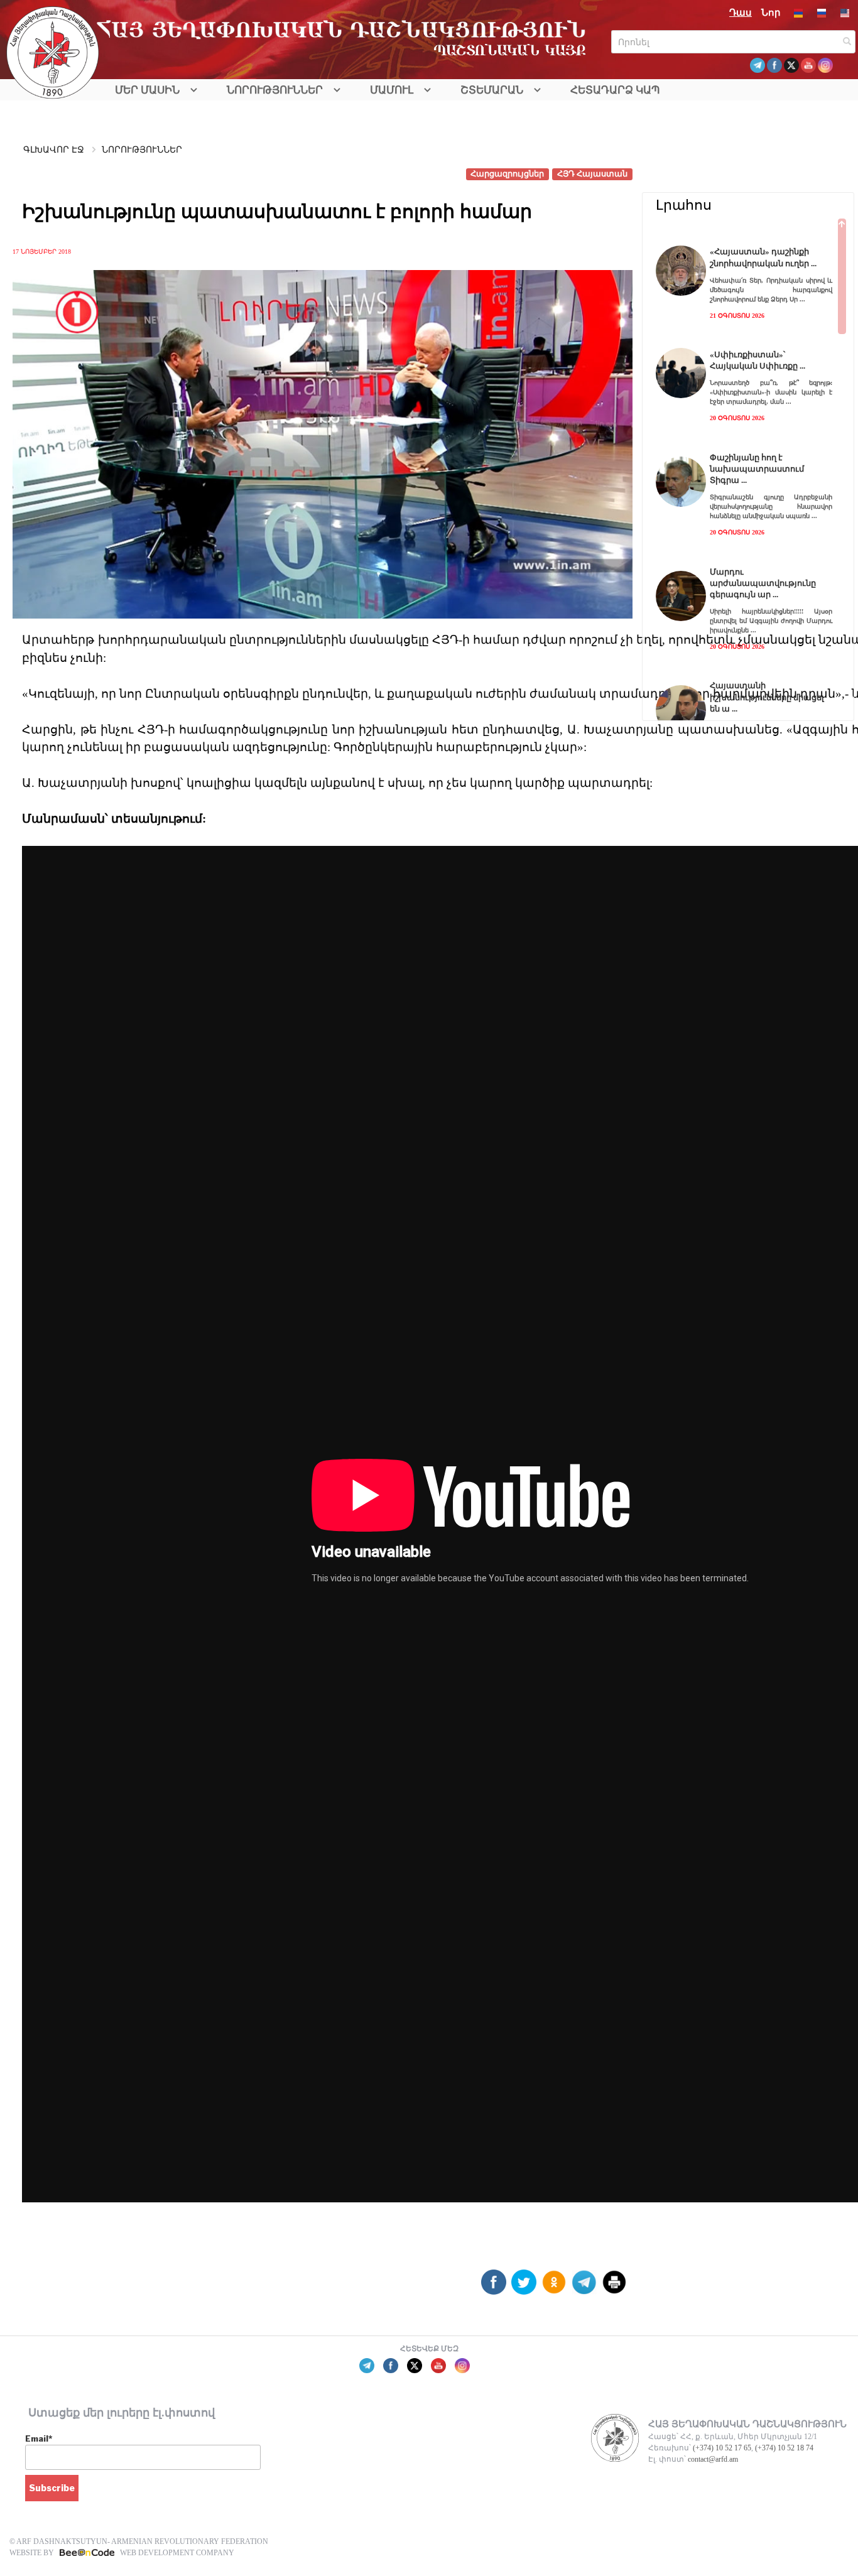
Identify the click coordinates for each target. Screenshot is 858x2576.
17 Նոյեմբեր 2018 (42, 252)
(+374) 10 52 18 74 (784, 2448)
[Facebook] (494, 2287)
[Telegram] (584, 2287)
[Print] (614, 2287)
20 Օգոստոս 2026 (737, 418)
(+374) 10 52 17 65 (722, 2448)
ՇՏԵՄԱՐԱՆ (492, 90)
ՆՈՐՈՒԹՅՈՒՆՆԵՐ (275, 90)
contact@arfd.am (713, 2459)
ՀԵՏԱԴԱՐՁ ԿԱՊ (615, 90)
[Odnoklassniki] (554, 2287)
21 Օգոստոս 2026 (737, 316)
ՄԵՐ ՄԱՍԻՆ (147, 90)
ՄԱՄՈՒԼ (392, 90)
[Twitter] (524, 2287)
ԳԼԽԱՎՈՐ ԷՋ (54, 150)
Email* (39, 2438)
